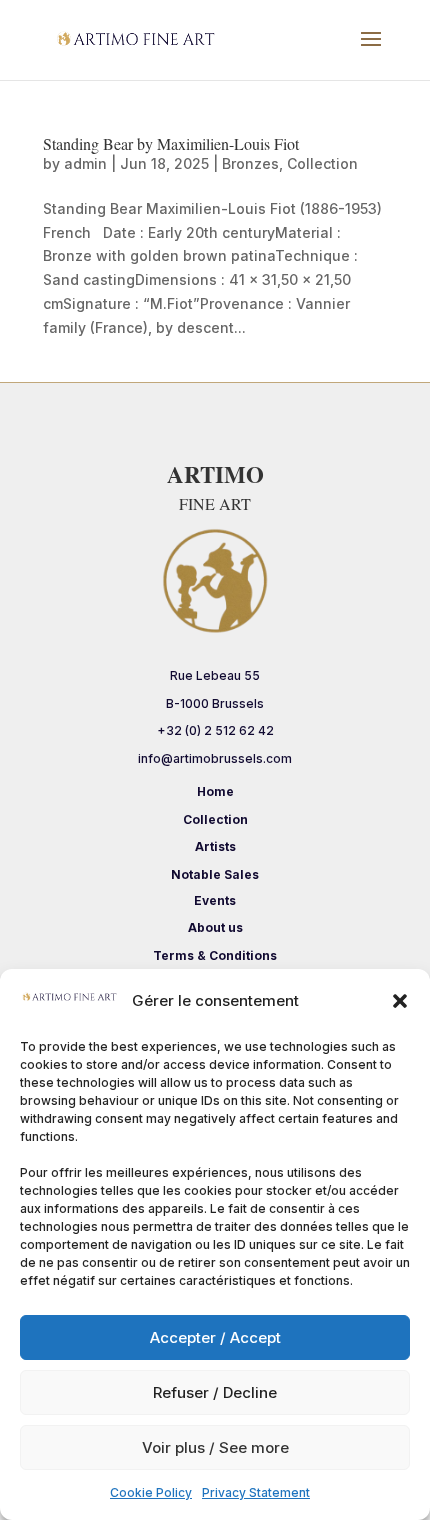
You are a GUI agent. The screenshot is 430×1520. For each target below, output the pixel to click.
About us (215, 927)
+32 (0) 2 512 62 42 (215, 730)
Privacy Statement (256, 1492)
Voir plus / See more (215, 1447)
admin (85, 163)
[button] (400, 1001)
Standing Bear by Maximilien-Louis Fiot (171, 143)
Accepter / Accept (215, 1337)
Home (215, 791)
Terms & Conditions (215, 955)
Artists (215, 846)
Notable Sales (215, 874)
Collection (322, 163)
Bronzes (250, 163)
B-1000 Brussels (215, 703)
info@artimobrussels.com (215, 758)
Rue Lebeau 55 (215, 675)
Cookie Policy (151, 1492)
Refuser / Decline (215, 1392)
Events (215, 900)
